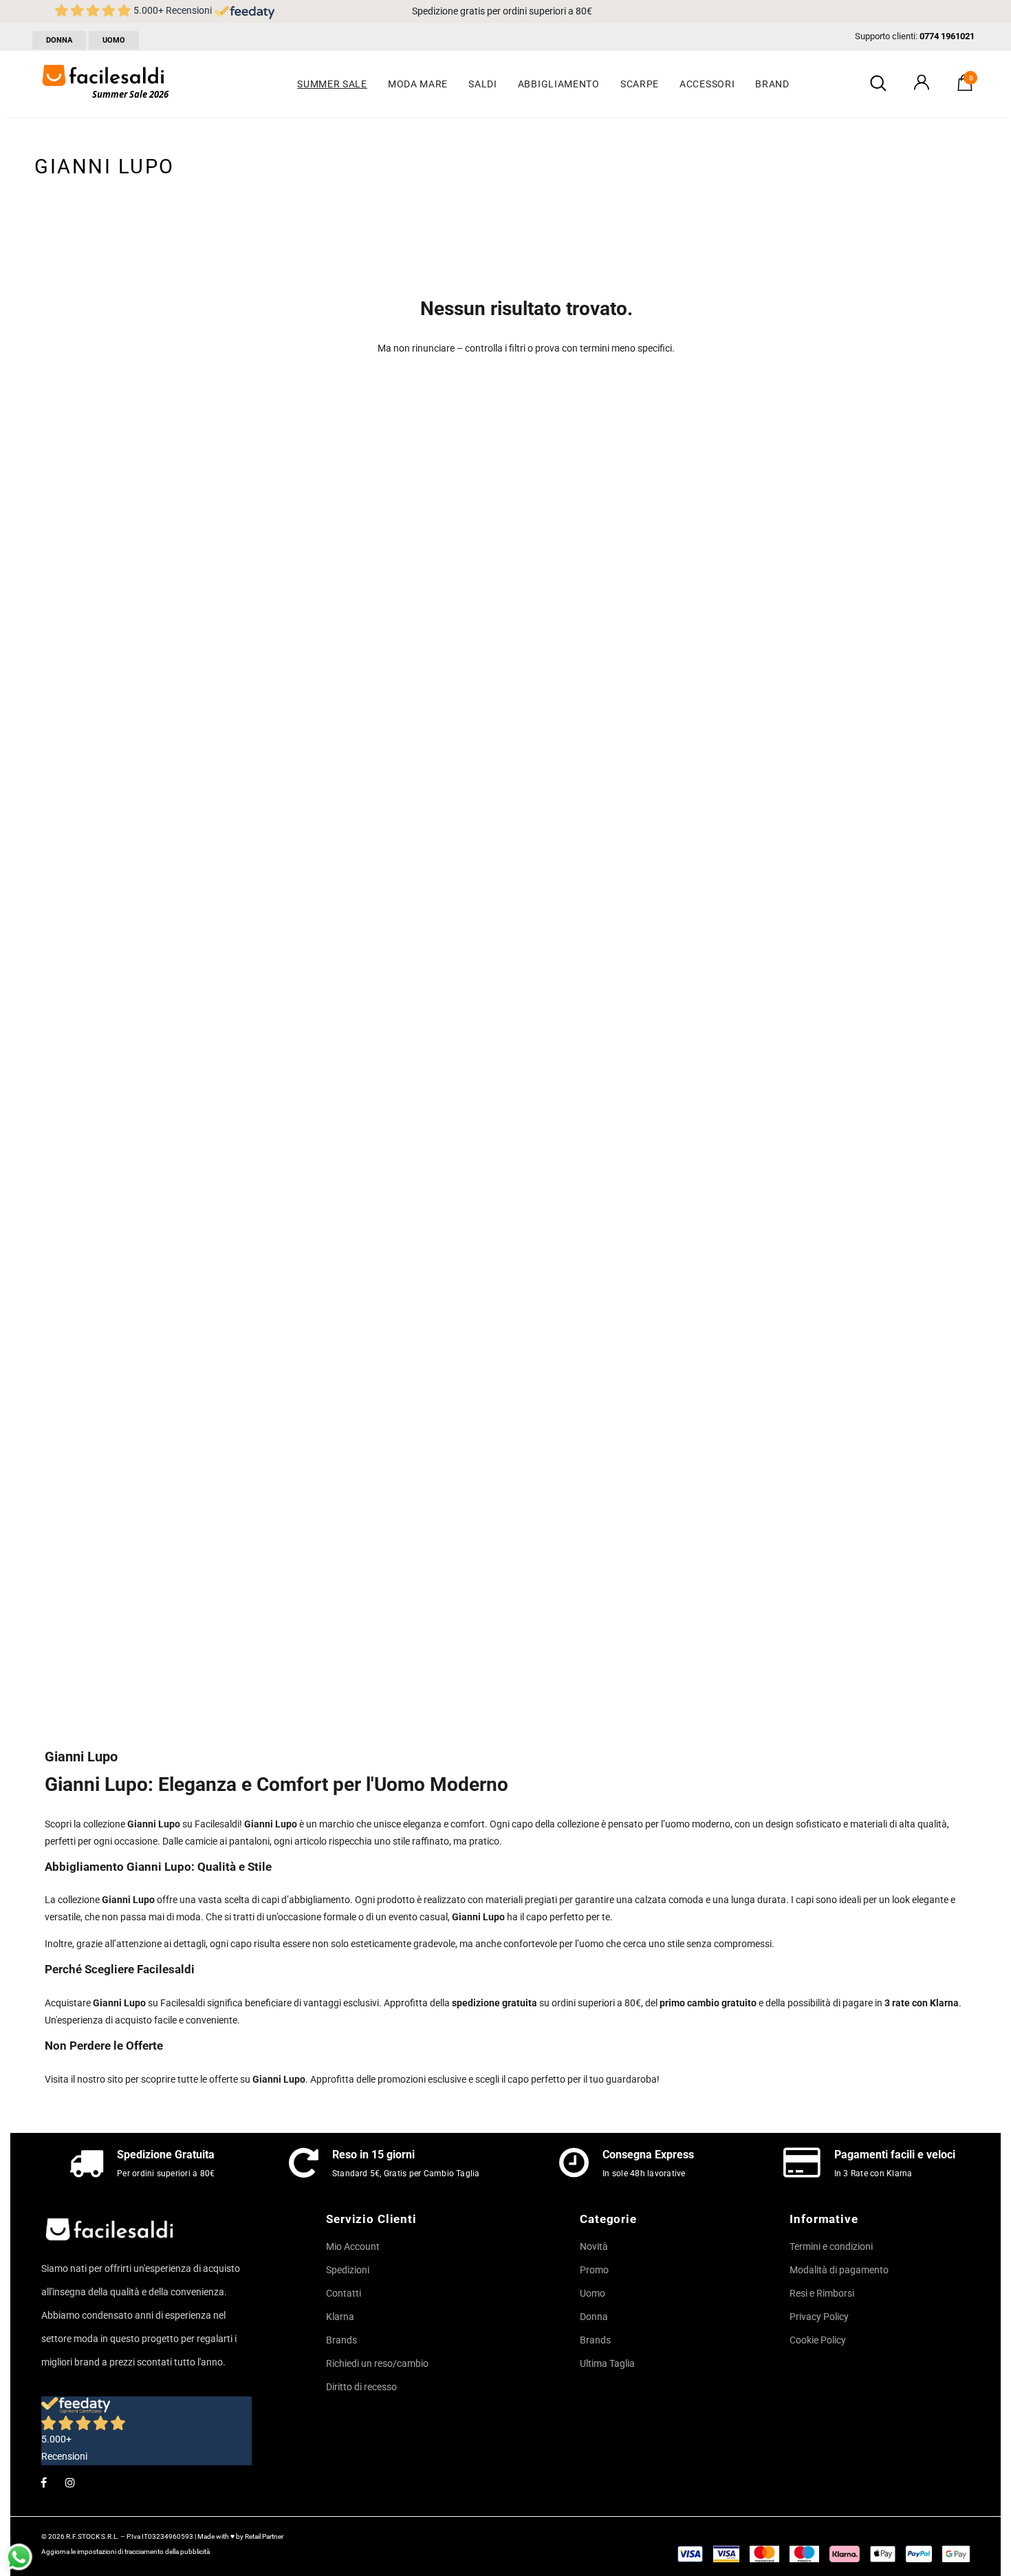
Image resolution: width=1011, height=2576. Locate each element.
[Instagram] (70, 2482)
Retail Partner (264, 2536)
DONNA (59, 40)
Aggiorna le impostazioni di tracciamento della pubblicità (126, 2552)
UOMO (114, 40)
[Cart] (965, 87)
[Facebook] (43, 2482)
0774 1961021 (947, 36)
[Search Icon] (878, 84)
